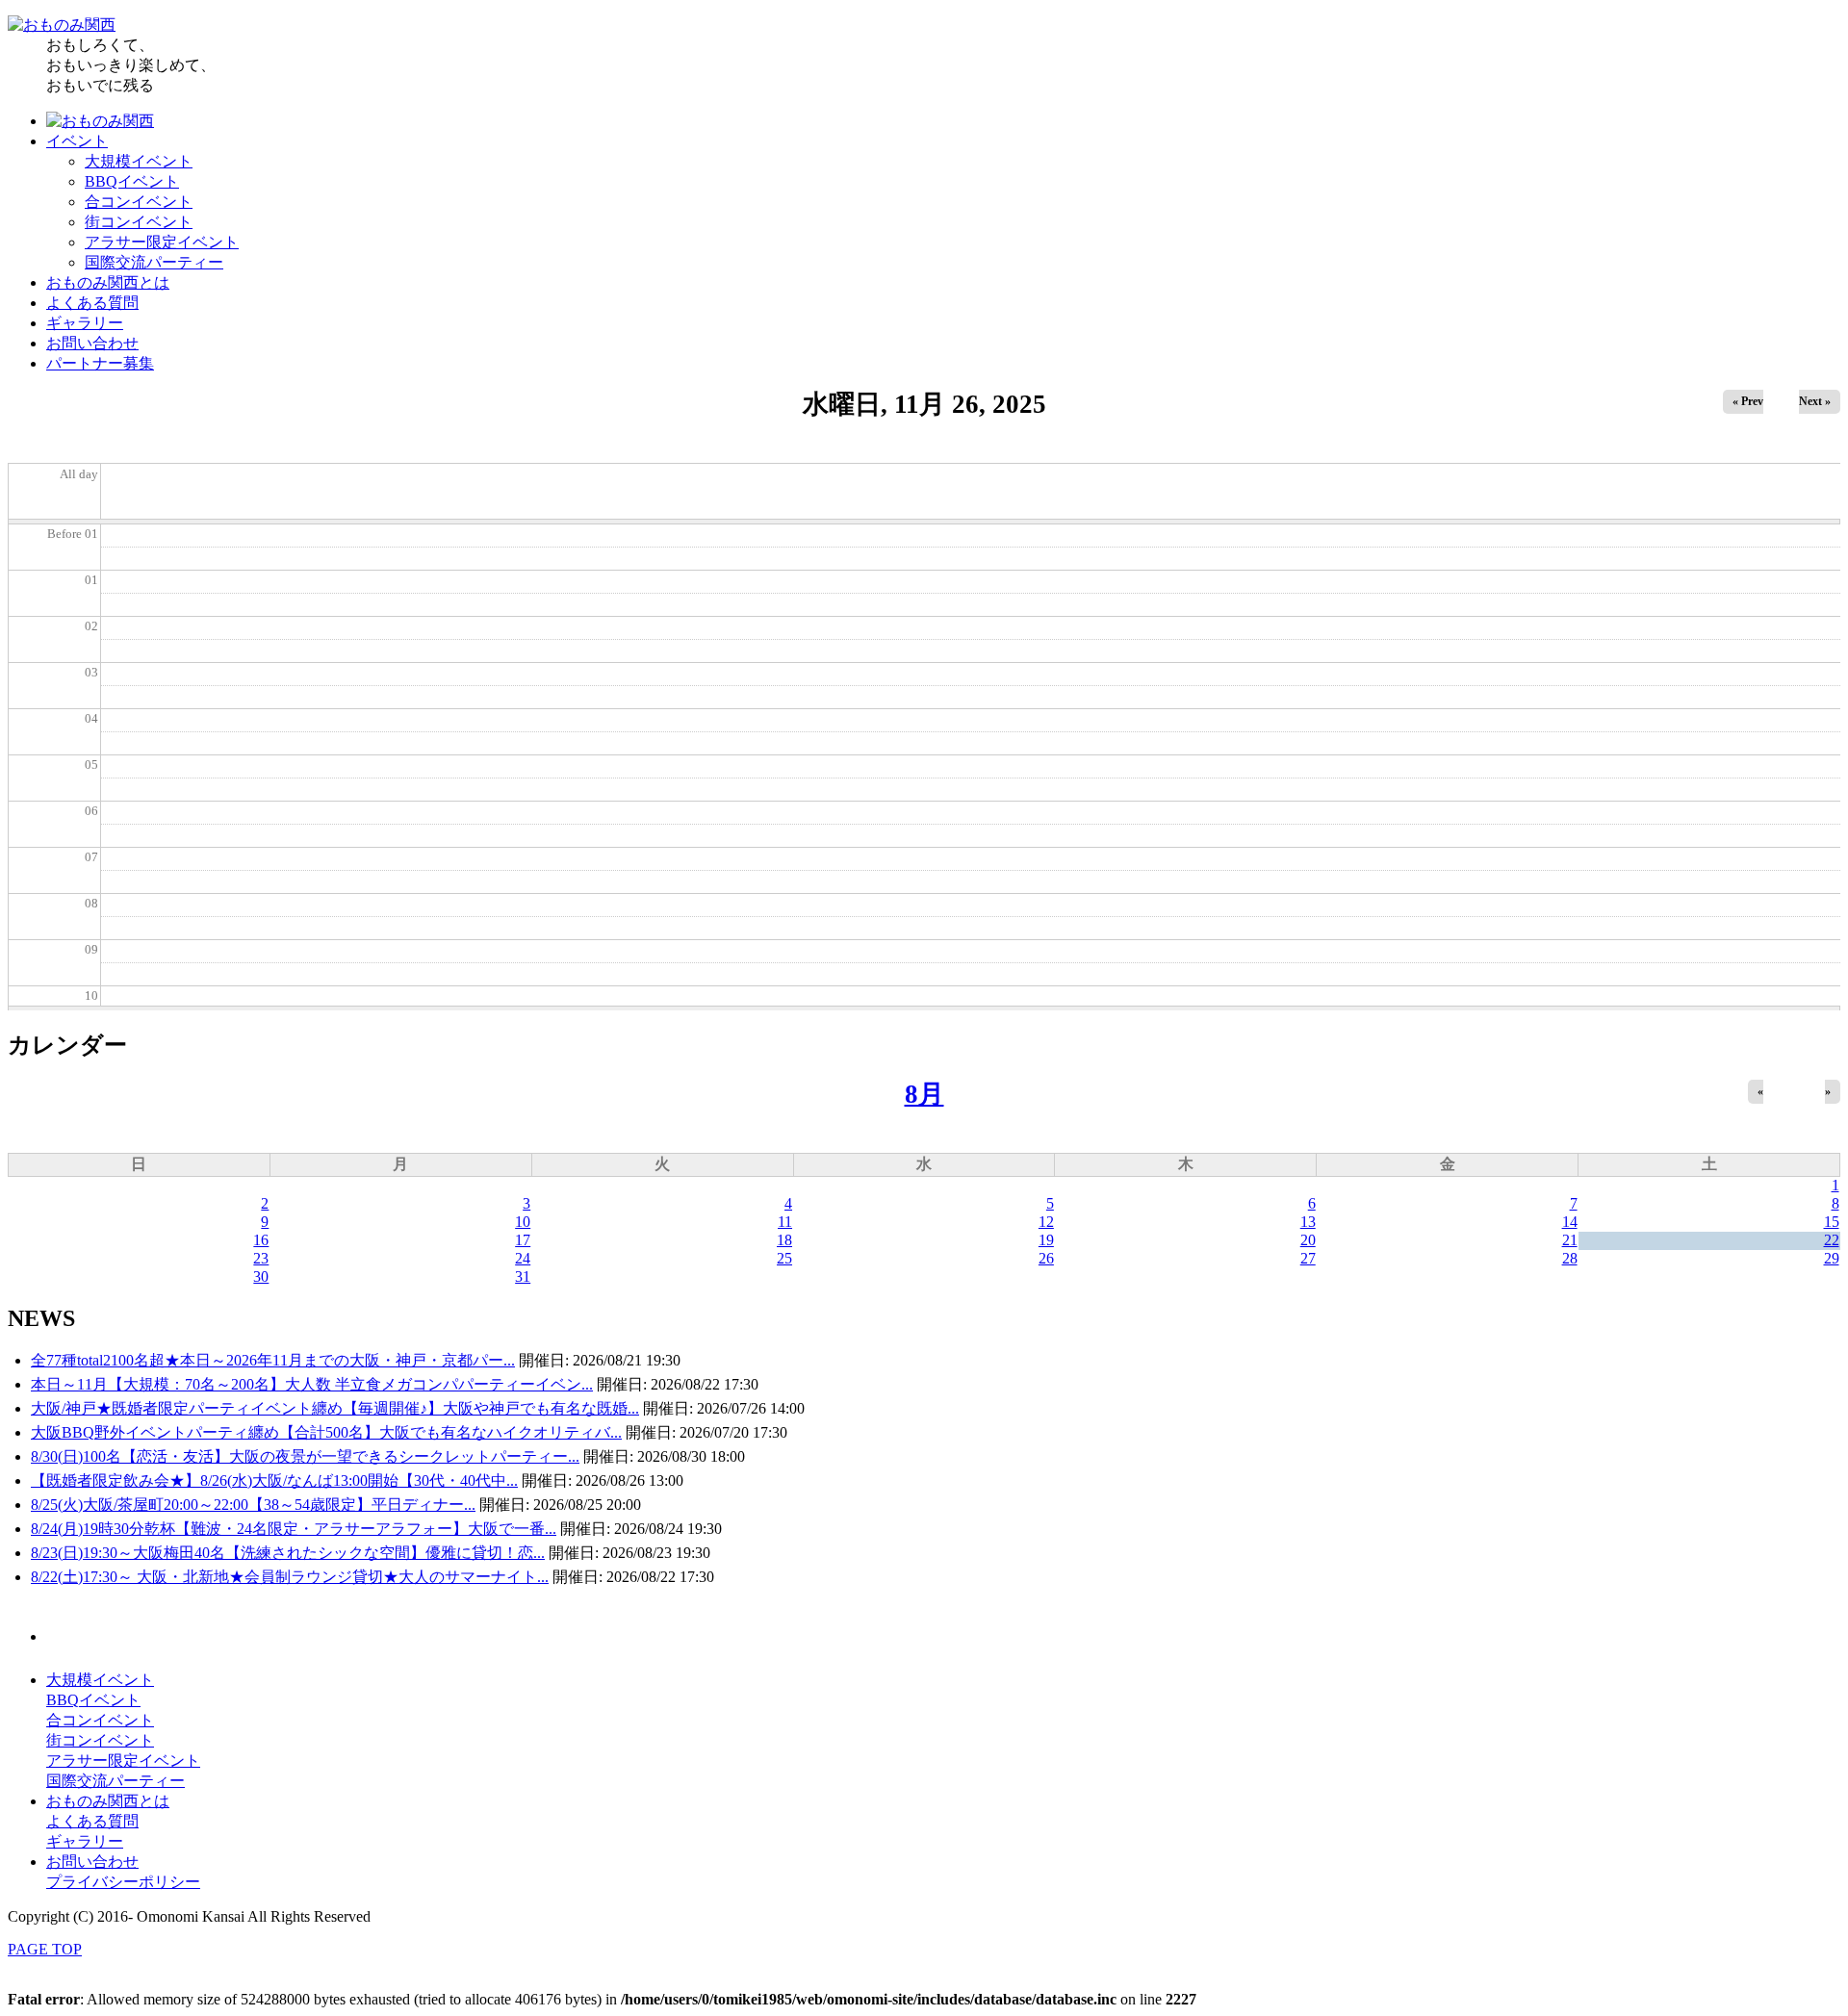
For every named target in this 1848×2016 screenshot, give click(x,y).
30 (261, 1276)
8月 (924, 1094)
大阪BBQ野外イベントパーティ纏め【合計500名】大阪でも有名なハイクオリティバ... (326, 1432)
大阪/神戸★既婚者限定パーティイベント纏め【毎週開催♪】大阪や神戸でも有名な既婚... (335, 1408)
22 (1832, 1240)
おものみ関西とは (108, 282)
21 (1570, 1240)
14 (1570, 1222)
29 (1832, 1258)
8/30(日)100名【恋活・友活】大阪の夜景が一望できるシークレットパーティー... (305, 1456)
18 (784, 1240)
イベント (77, 141)
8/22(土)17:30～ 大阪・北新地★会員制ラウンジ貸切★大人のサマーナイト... (290, 1577)
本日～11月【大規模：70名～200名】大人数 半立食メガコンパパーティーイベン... (312, 1384)
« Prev (1748, 401)
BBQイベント (132, 181)
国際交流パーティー (154, 262)
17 (523, 1240)
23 (261, 1258)
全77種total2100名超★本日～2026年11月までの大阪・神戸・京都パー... (273, 1360)
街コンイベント (139, 222)
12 (1046, 1222)
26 (1046, 1258)
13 (1308, 1222)
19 (1046, 1240)
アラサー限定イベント (162, 242)
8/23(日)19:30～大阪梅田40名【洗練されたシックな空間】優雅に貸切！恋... (288, 1553)
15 (1832, 1222)
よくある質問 (92, 303)
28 (1570, 1258)
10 (523, 1222)
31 (523, 1276)
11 (785, 1222)
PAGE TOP (45, 1949)
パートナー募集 (100, 363)
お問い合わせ (92, 343)
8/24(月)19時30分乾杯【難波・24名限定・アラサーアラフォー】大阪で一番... (294, 1529)
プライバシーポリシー (123, 1882)
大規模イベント (139, 161)
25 (784, 1258)
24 (523, 1258)
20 (1308, 1240)
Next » (1815, 401)
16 (261, 1240)
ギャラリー (85, 323)
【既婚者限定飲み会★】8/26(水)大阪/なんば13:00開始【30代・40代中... (274, 1480)
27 (1308, 1258)
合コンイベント (139, 202)
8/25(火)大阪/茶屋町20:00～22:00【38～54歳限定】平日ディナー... (253, 1505)
